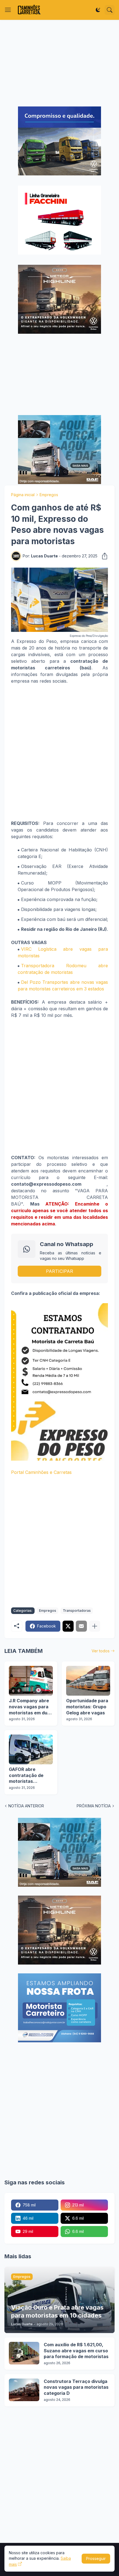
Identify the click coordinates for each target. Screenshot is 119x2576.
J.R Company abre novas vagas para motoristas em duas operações (31, 1707)
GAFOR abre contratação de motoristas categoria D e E (26, 1775)
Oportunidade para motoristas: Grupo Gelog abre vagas (87, 1707)
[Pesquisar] (110, 10)
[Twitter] (68, 1626)
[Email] (81, 1626)
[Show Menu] (8, 10)
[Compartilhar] (103, 556)
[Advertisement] (59, 63)
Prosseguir (96, 2558)
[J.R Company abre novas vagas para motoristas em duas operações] (31, 1681)
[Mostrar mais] (95, 1626)
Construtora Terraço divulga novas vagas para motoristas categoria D (76, 2387)
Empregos (49, 495)
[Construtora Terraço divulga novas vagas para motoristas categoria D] (24, 2390)
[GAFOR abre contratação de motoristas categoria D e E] (31, 1749)
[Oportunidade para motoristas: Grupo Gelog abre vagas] (88, 1681)
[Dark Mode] (98, 10)
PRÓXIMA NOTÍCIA (94, 1806)
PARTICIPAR (59, 1271)
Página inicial (23, 495)
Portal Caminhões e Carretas (41, 1472)
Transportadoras (77, 1611)
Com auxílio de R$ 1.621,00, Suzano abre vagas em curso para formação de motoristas (76, 2351)
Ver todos (101, 1651)
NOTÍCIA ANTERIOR (26, 1806)
